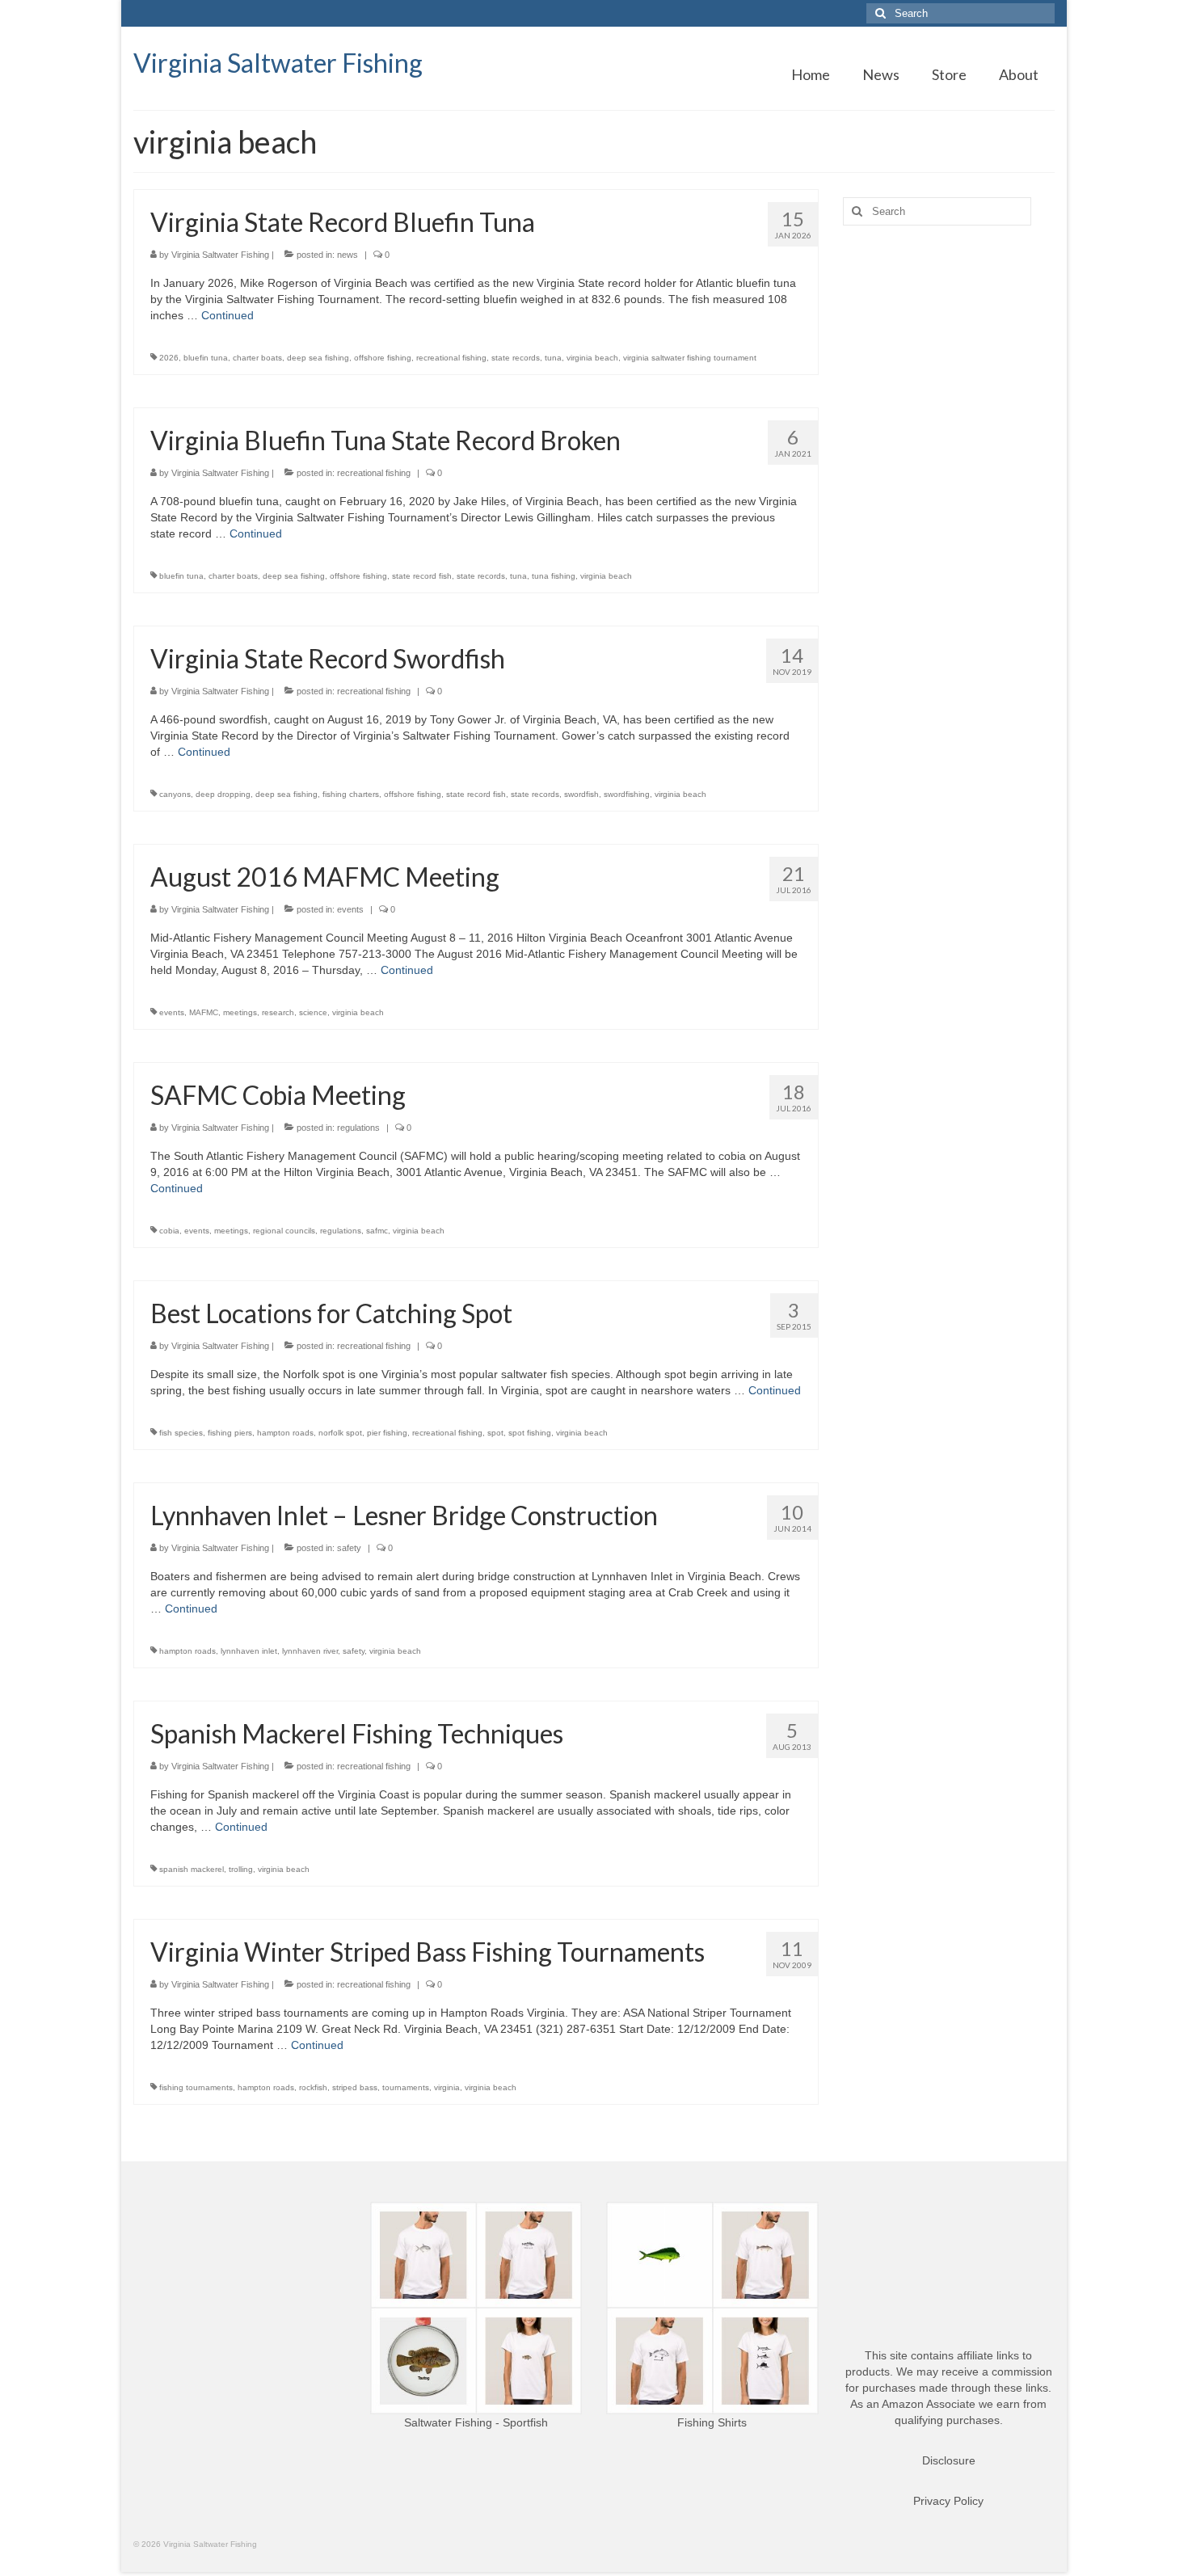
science (313, 1012)
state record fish (422, 576)
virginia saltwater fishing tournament (690, 358)
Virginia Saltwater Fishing (278, 63)
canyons (175, 794)
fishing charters (351, 794)
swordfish (581, 794)
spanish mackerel (192, 1869)
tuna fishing (554, 576)
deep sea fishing (318, 358)
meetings (240, 1012)
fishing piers (230, 1433)
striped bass (355, 2087)
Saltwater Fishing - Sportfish (476, 2422)
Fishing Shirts (712, 2422)
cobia (169, 1231)
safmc (377, 1231)
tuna (553, 358)
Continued (227, 315)
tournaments (406, 2087)
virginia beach (592, 358)
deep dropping (223, 794)
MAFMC (204, 1012)
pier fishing (387, 1433)
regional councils (284, 1231)
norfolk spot (340, 1433)
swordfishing (627, 794)
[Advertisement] (949, 492)
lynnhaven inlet (249, 1651)
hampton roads (285, 1433)
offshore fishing (383, 358)
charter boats (257, 358)
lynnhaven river (310, 1651)
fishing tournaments (196, 2087)
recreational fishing (451, 358)
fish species (181, 1433)
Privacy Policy (948, 2501)
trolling (241, 1869)
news (348, 255)
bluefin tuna (206, 358)
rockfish (313, 2087)
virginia (447, 2087)
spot (495, 1433)
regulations (358, 1128)
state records (516, 358)
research (278, 1012)
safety (349, 1548)
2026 (169, 358)
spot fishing (530, 1433)
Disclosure (949, 2460)
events (350, 909)
